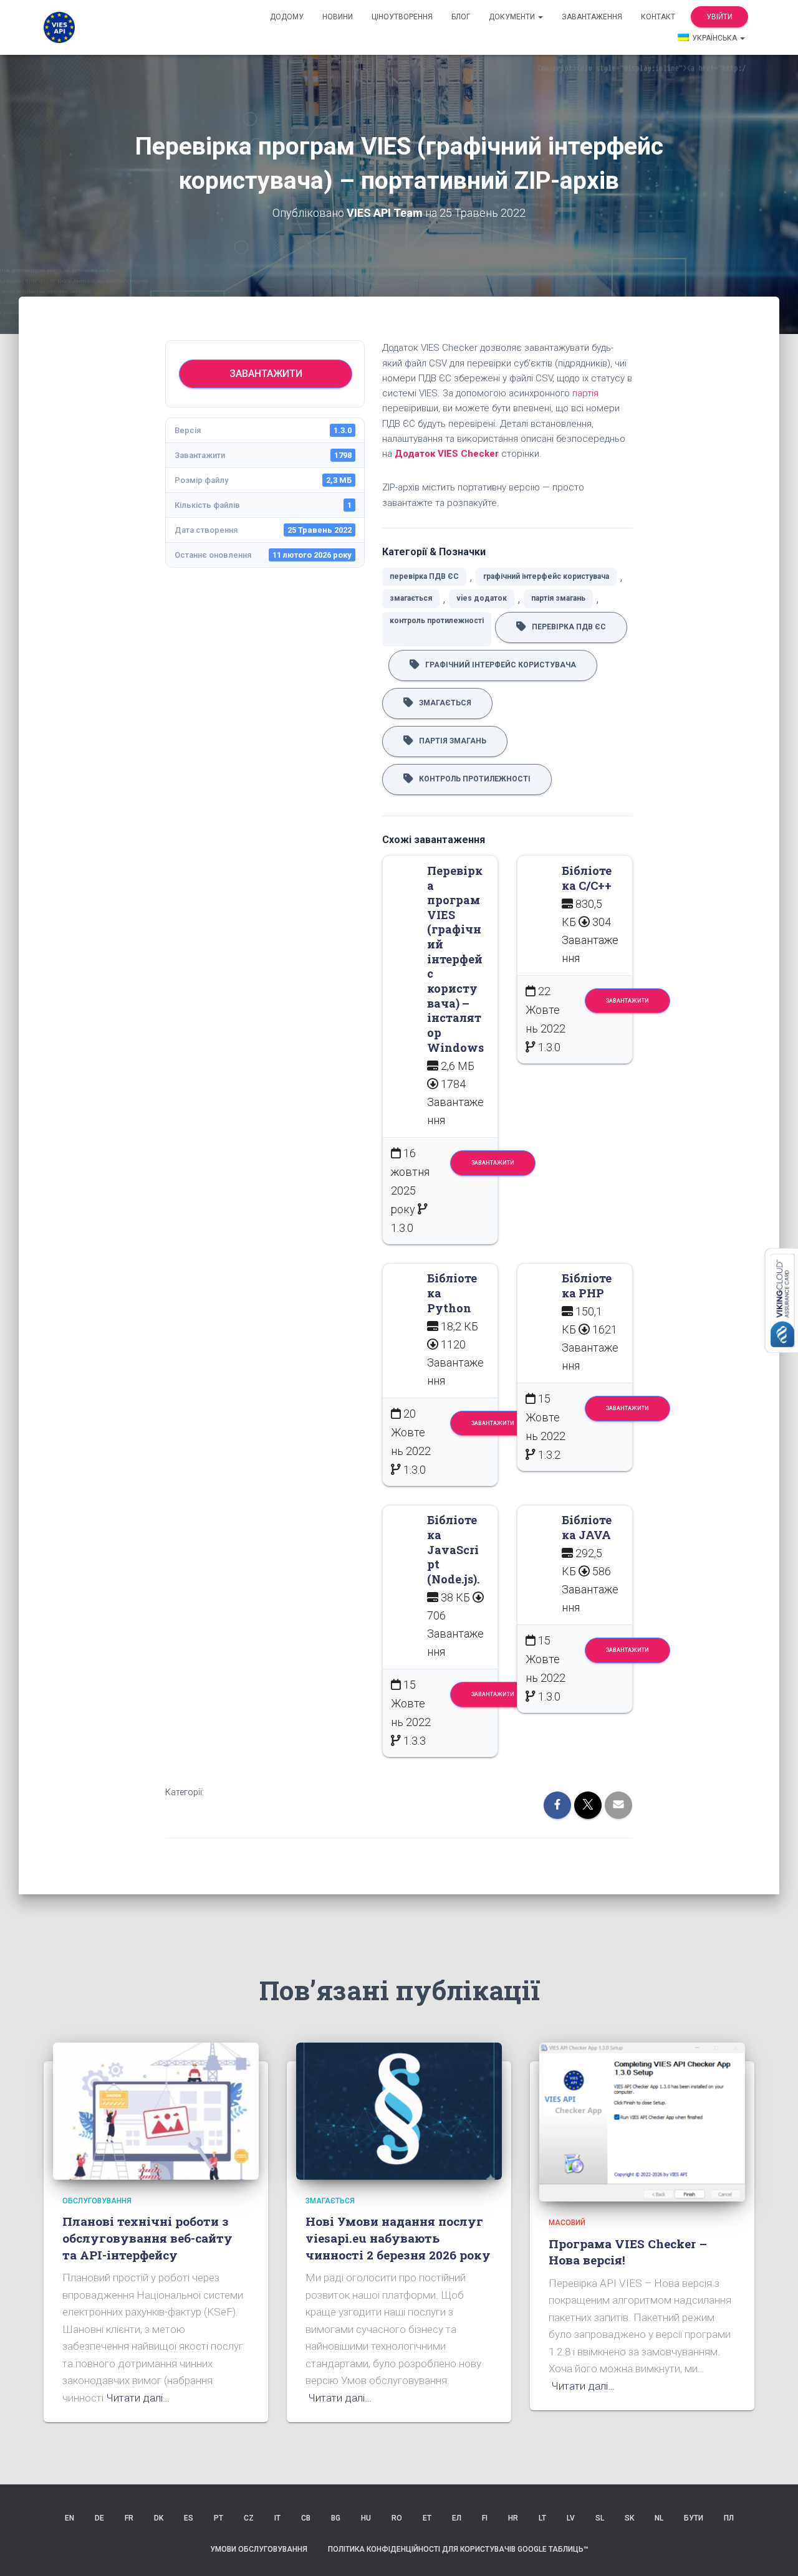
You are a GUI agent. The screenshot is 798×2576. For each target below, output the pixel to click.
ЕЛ (457, 2518)
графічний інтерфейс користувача (546, 576)
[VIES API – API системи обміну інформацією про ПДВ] (59, 27)
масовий (567, 2223)
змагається (411, 598)
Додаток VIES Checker (447, 454)
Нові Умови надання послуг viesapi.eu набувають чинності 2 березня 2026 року (398, 2238)
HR (513, 2518)
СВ (306, 2518)
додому (287, 17)
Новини (338, 17)
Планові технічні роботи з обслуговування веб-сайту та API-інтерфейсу (147, 2238)
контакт (658, 17)
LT (542, 2518)
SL (600, 2518)
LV (571, 2518)
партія (585, 393)
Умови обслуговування (259, 2549)
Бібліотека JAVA (587, 1527)
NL (659, 2518)
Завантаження (592, 17)
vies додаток (482, 598)
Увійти (719, 17)
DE (99, 2518)
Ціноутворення (402, 17)
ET (427, 2518)
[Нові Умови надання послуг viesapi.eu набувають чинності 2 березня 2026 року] (399, 2111)
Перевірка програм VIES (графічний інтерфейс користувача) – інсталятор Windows (455, 959)
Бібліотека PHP (587, 1286)
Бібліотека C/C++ (587, 878)
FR (129, 2518)
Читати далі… (138, 2398)
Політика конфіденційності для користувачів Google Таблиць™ (458, 2549)
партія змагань (558, 598)
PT (219, 2518)
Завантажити (266, 374)
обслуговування (97, 2201)
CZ (249, 2518)
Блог (461, 17)
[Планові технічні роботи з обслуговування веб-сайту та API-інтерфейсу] (156, 2111)
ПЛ (729, 2518)
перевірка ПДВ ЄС (424, 576)
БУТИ (694, 2518)
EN (70, 2518)
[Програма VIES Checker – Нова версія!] (642, 2121)
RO (397, 2518)
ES (189, 2518)
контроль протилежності (437, 621)
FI (485, 2518)
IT (277, 2518)
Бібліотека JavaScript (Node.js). (453, 1549)
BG (336, 2518)
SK (629, 2518)
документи (513, 17)
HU (366, 2518)
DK (159, 2518)
